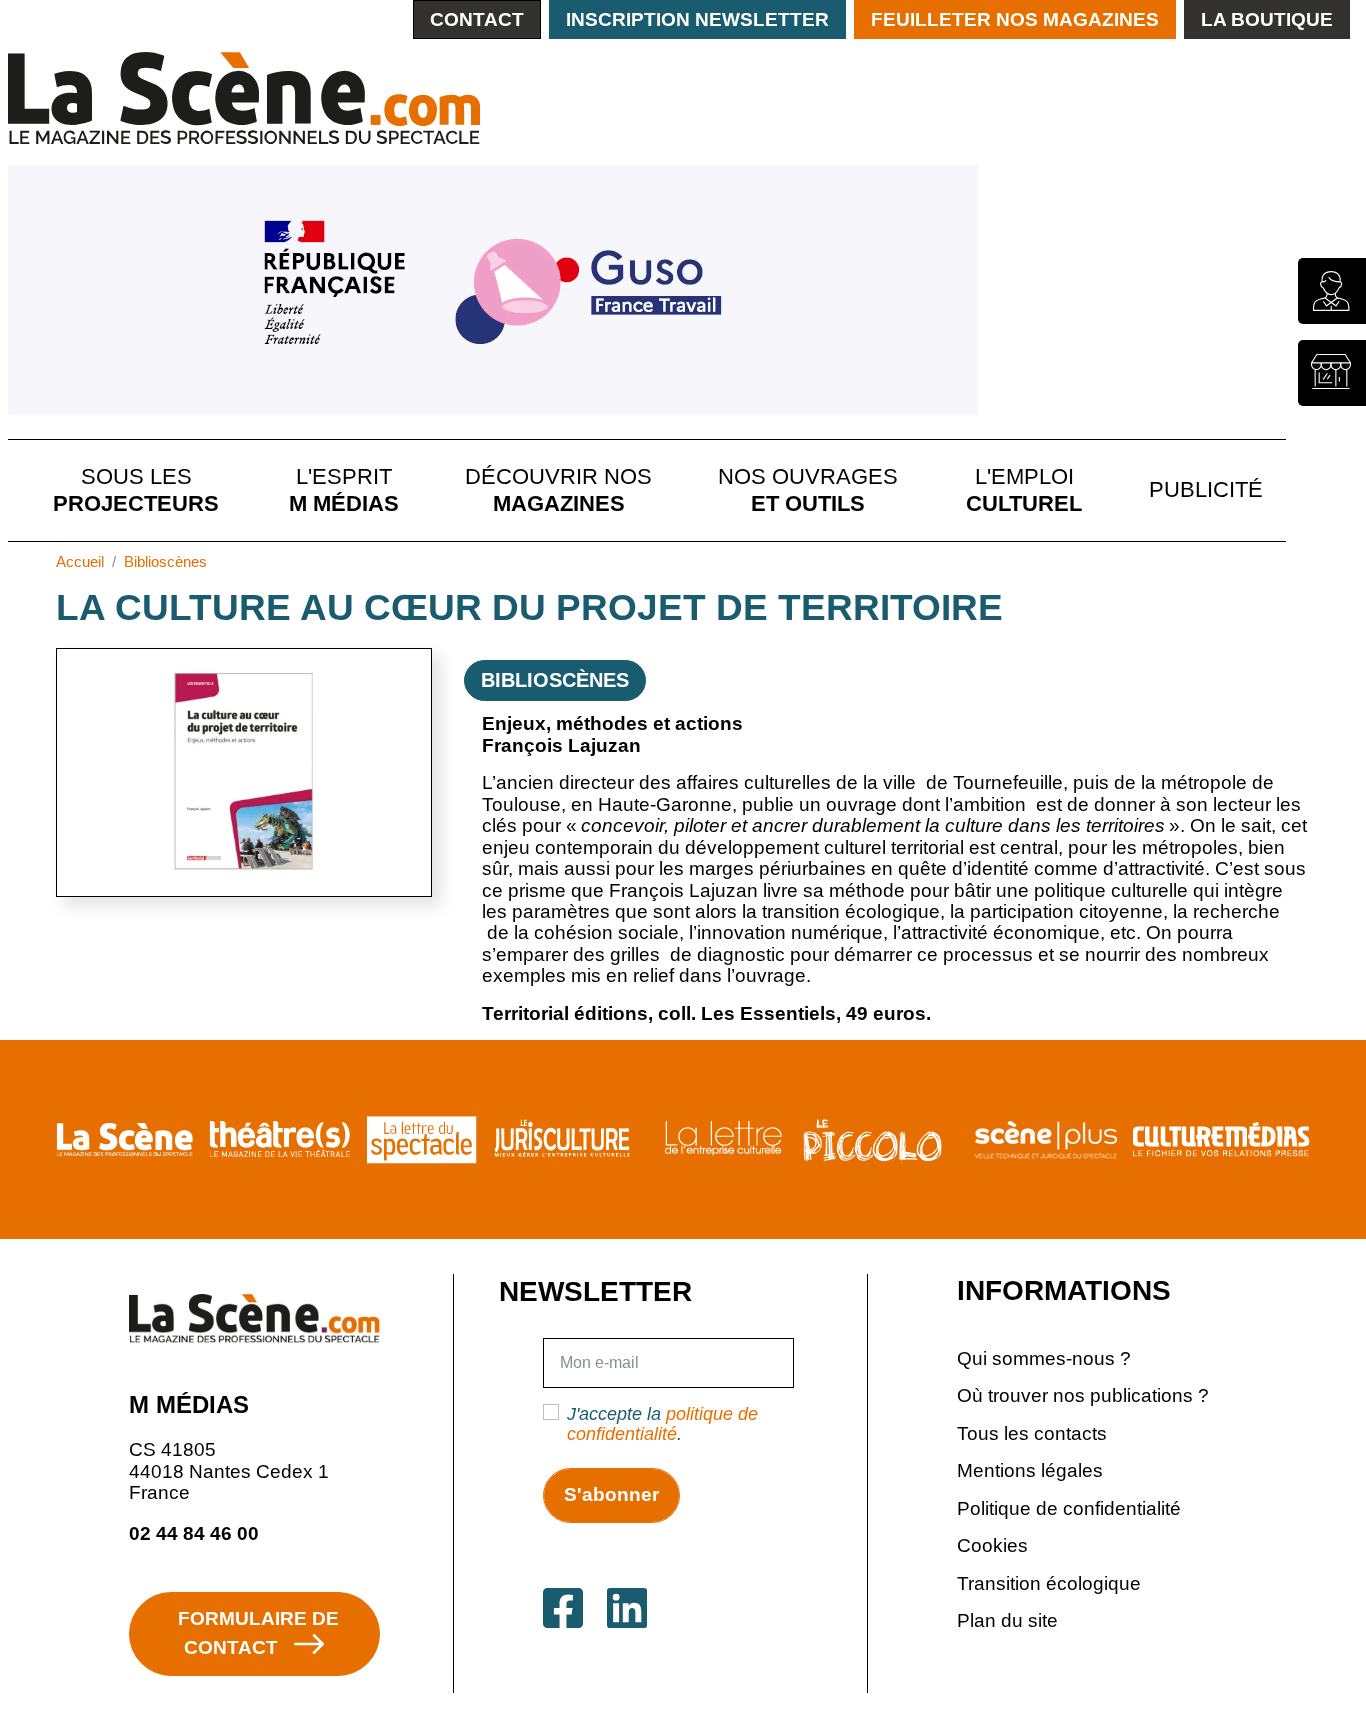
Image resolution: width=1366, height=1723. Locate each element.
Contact (477, 19)
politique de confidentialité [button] (662, 1424)
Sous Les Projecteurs (136, 489)
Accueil (80, 562)
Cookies (992, 1545)
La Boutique (1267, 19)
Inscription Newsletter (697, 19)
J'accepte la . (662, 1424)
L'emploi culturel (1024, 489)
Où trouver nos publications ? (1083, 1395)
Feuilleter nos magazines (1015, 19)
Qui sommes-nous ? (1044, 1358)
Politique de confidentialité (1069, 1508)
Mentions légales (1030, 1470)
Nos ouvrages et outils (808, 489)
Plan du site (1007, 1620)
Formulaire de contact (258, 1633)
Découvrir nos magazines (558, 489)
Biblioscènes (165, 562)
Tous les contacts (1032, 1433)
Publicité (1206, 489)
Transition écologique (1049, 1583)
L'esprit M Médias (344, 489)
